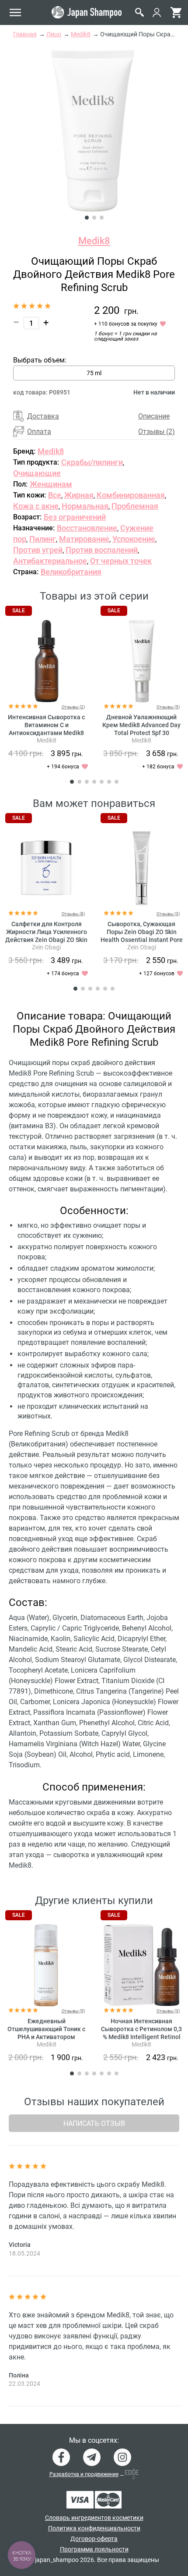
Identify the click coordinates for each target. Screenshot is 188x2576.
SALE (19, 611)
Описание (154, 416)
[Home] (87, 12)
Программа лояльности (94, 2549)
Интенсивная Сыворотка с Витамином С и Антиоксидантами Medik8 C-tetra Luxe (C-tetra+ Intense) (46, 733)
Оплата (39, 432)
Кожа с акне (36, 506)
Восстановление (87, 528)
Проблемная (135, 506)
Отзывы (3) (168, 914)
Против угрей (38, 550)
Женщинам (51, 484)
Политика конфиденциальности (94, 2528)
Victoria (20, 2245)
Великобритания (71, 572)
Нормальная (85, 506)
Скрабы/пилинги (92, 462)
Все (55, 495)
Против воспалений (102, 550)
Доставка (43, 416)
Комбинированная (131, 495)
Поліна (19, 2375)
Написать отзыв (94, 2123)
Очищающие (37, 473)
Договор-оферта (94, 2539)
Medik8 (94, 241)
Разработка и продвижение (84, 2474)
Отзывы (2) (157, 432)
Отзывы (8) (73, 914)
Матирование (84, 539)
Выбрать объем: (40, 360)
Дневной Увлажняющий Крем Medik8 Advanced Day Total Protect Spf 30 (141, 725)
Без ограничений (75, 517)
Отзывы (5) (168, 707)
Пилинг (43, 539)
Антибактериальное (50, 561)
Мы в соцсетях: (94, 2441)
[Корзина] (176, 12)
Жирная (79, 495)
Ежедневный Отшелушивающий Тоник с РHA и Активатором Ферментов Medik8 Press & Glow (46, 2037)
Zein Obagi (46, 947)
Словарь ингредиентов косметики (94, 2518)
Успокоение (134, 539)
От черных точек (121, 561)
